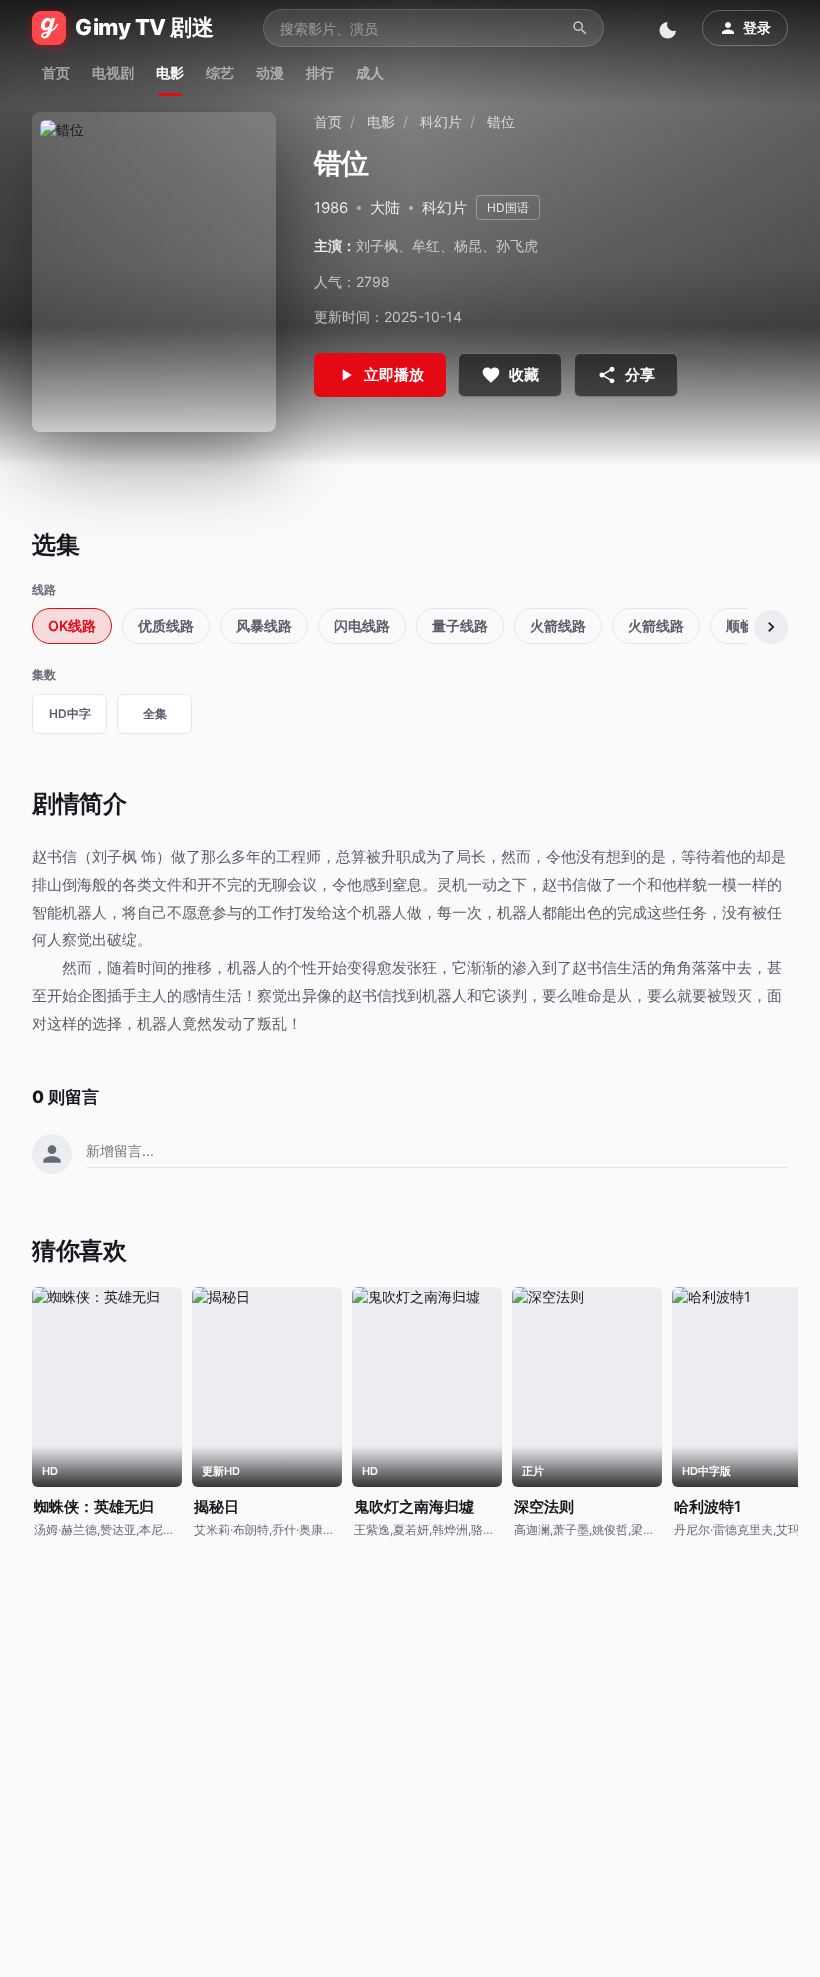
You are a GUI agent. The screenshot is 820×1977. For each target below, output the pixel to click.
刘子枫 (377, 245)
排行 (320, 72)
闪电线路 (362, 625)
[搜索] (580, 28)
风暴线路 (264, 625)
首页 (56, 72)
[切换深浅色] (670, 28)
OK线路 (72, 625)
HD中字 (70, 713)
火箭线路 (558, 625)
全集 (155, 713)
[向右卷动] (771, 627)
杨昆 (468, 245)
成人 (370, 72)
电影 (170, 72)
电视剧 (113, 72)
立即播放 (394, 374)
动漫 (270, 72)
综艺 (220, 72)
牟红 (426, 245)
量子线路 (460, 625)
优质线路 (166, 625)
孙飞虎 (517, 245)
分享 (640, 374)
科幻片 (441, 121)
